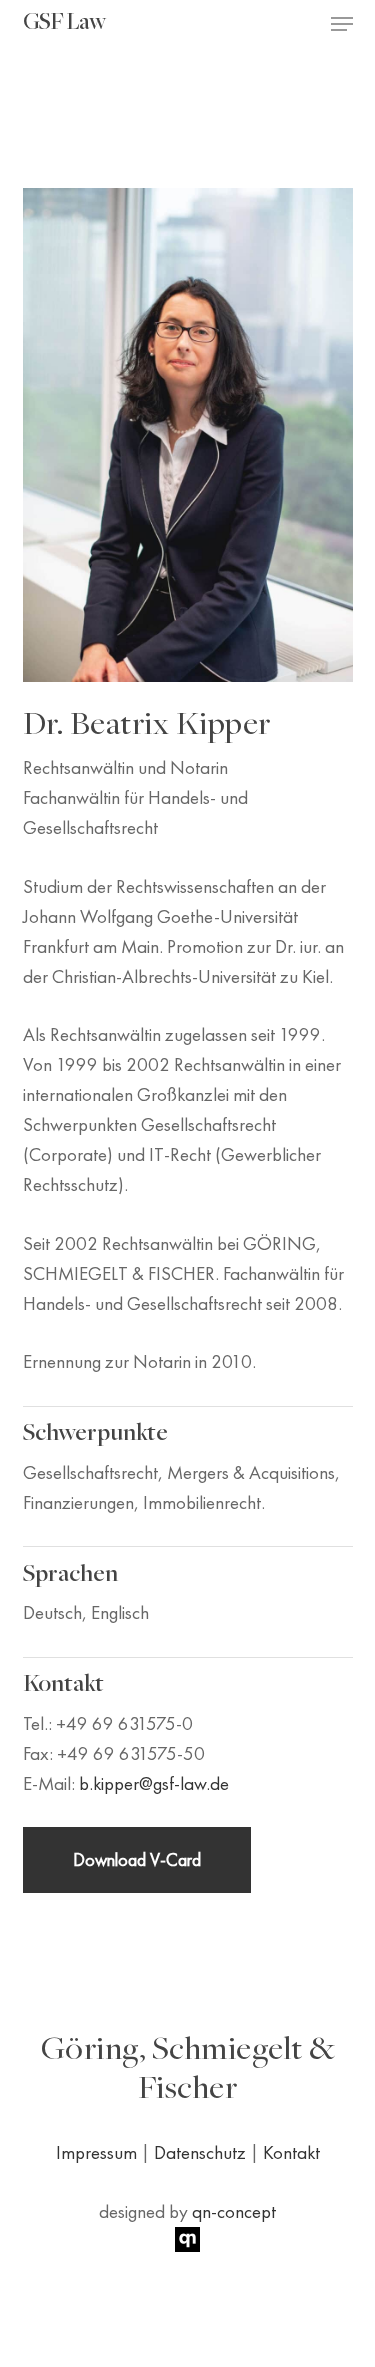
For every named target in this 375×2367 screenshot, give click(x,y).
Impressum (96, 2152)
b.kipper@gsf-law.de (154, 1783)
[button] (342, 24)
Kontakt (291, 2152)
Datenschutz (200, 2152)
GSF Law (64, 24)
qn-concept (234, 2211)
